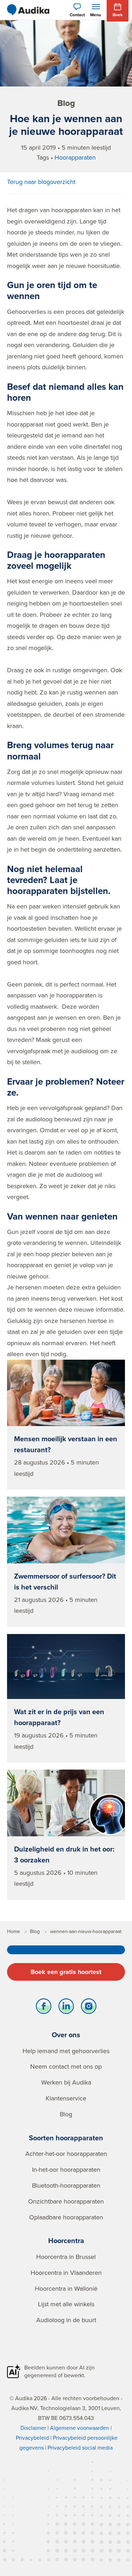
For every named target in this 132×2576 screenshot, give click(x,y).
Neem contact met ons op (66, 2066)
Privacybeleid (32, 2438)
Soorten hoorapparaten (66, 2138)
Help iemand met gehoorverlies (66, 2051)
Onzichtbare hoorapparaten (66, 2201)
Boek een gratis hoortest (66, 1972)
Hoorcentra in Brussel (66, 2257)
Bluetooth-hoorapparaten (66, 2185)
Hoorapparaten (75, 157)
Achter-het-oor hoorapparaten (66, 2154)
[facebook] (44, 2008)
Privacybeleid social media (80, 2447)
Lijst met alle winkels (66, 2304)
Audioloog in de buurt (66, 2320)
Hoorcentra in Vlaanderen (66, 2273)
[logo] (28, 10)
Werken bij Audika (66, 2082)
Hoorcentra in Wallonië (66, 2288)
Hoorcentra (66, 2240)
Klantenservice (66, 2098)
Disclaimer (33, 2428)
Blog (66, 2114)
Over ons (66, 2035)
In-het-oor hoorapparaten (66, 2169)
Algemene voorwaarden (80, 2428)
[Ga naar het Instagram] (89, 2008)
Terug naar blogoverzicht (41, 182)
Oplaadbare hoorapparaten (66, 2217)
